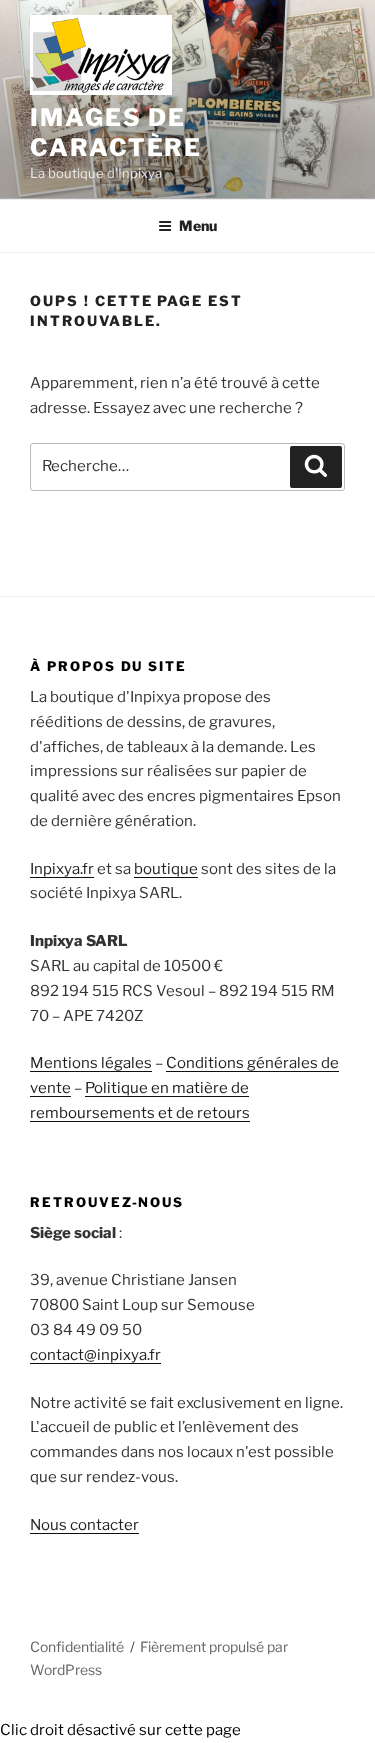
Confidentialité (77, 1646)
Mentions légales (91, 1063)
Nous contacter (84, 1525)
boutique (166, 869)
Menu (198, 225)
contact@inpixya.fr (95, 1355)
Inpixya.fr (62, 869)
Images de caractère (116, 132)
